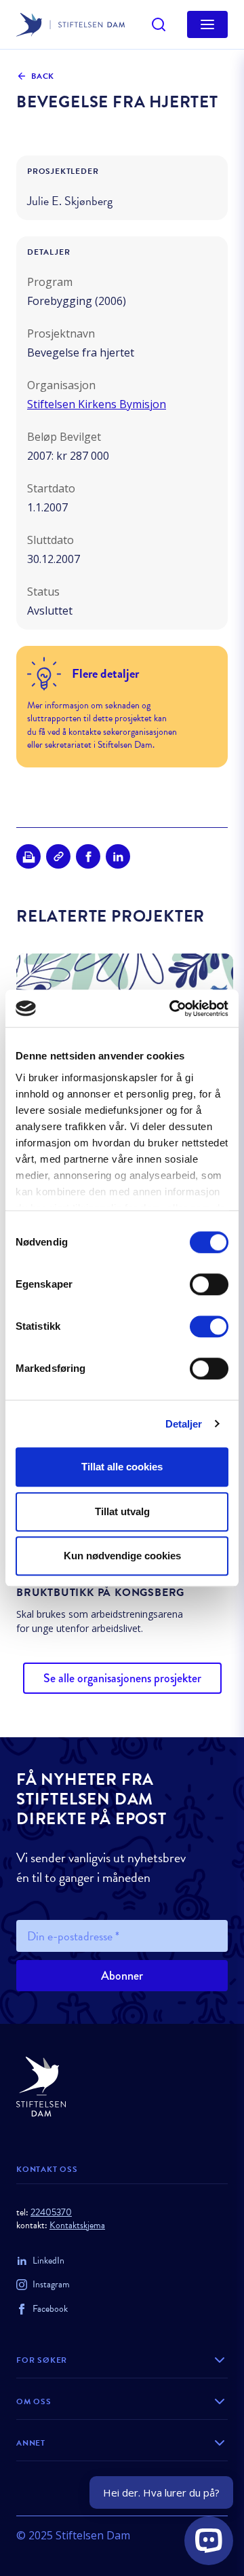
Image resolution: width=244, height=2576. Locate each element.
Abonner (122, 1976)
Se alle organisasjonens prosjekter (122, 1678)
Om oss (34, 2401)
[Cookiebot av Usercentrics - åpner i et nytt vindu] (172, 1009)
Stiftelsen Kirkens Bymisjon (97, 404)
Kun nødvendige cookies (122, 1556)
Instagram (51, 2284)
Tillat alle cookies (122, 1467)
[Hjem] (122, 2087)
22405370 (51, 2212)
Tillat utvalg (122, 1511)
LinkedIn (48, 2261)
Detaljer (184, 1424)
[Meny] (207, 24)
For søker (42, 2360)
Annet (31, 2443)
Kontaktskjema (77, 2225)
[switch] (209, 1284)
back (43, 76)
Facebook (50, 2309)
